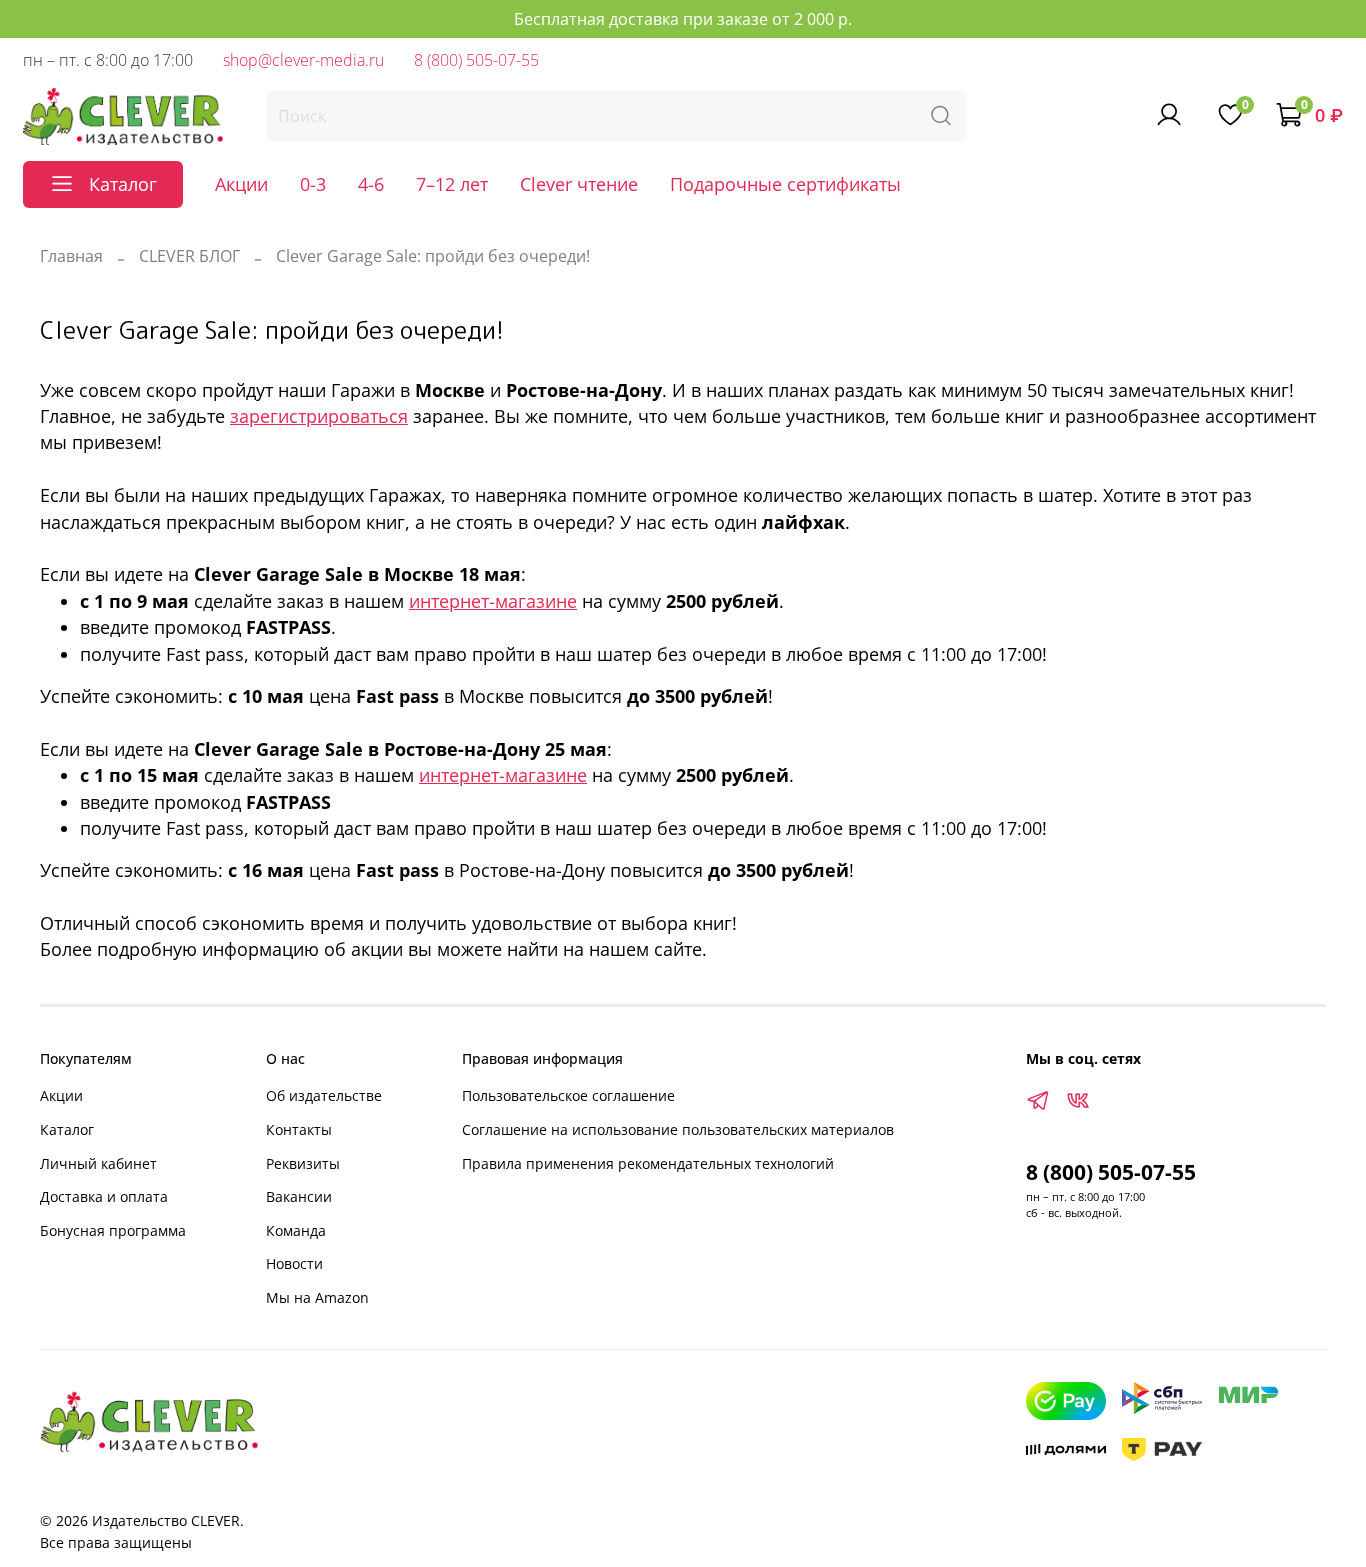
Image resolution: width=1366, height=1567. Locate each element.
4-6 (371, 184)
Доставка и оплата (104, 1196)
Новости (294, 1263)
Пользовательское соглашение (568, 1095)
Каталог (67, 1129)
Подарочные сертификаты (785, 184)
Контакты (299, 1129)
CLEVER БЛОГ (189, 256)
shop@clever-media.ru (303, 60)
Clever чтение (579, 184)
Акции (241, 184)
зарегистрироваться (319, 416)
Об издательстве (324, 1095)
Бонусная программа (113, 1230)
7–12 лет (452, 184)
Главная (71, 256)
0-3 (313, 184)
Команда (296, 1230)
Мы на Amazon (317, 1297)
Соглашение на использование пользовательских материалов (678, 1129)
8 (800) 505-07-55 (476, 60)
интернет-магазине (493, 601)
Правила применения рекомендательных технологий (648, 1163)
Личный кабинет (98, 1163)
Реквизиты (303, 1163)
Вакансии (299, 1196)
